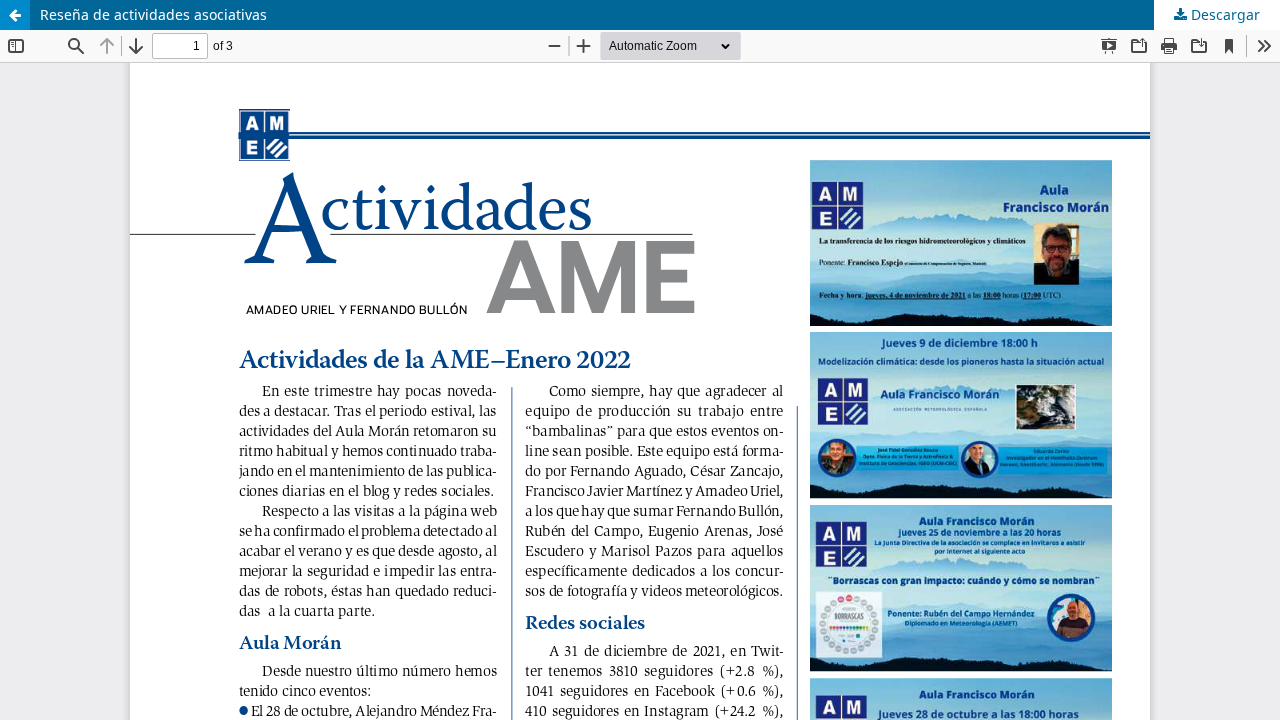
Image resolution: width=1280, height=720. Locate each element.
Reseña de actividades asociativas (153, 14)
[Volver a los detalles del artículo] (15, 15)
